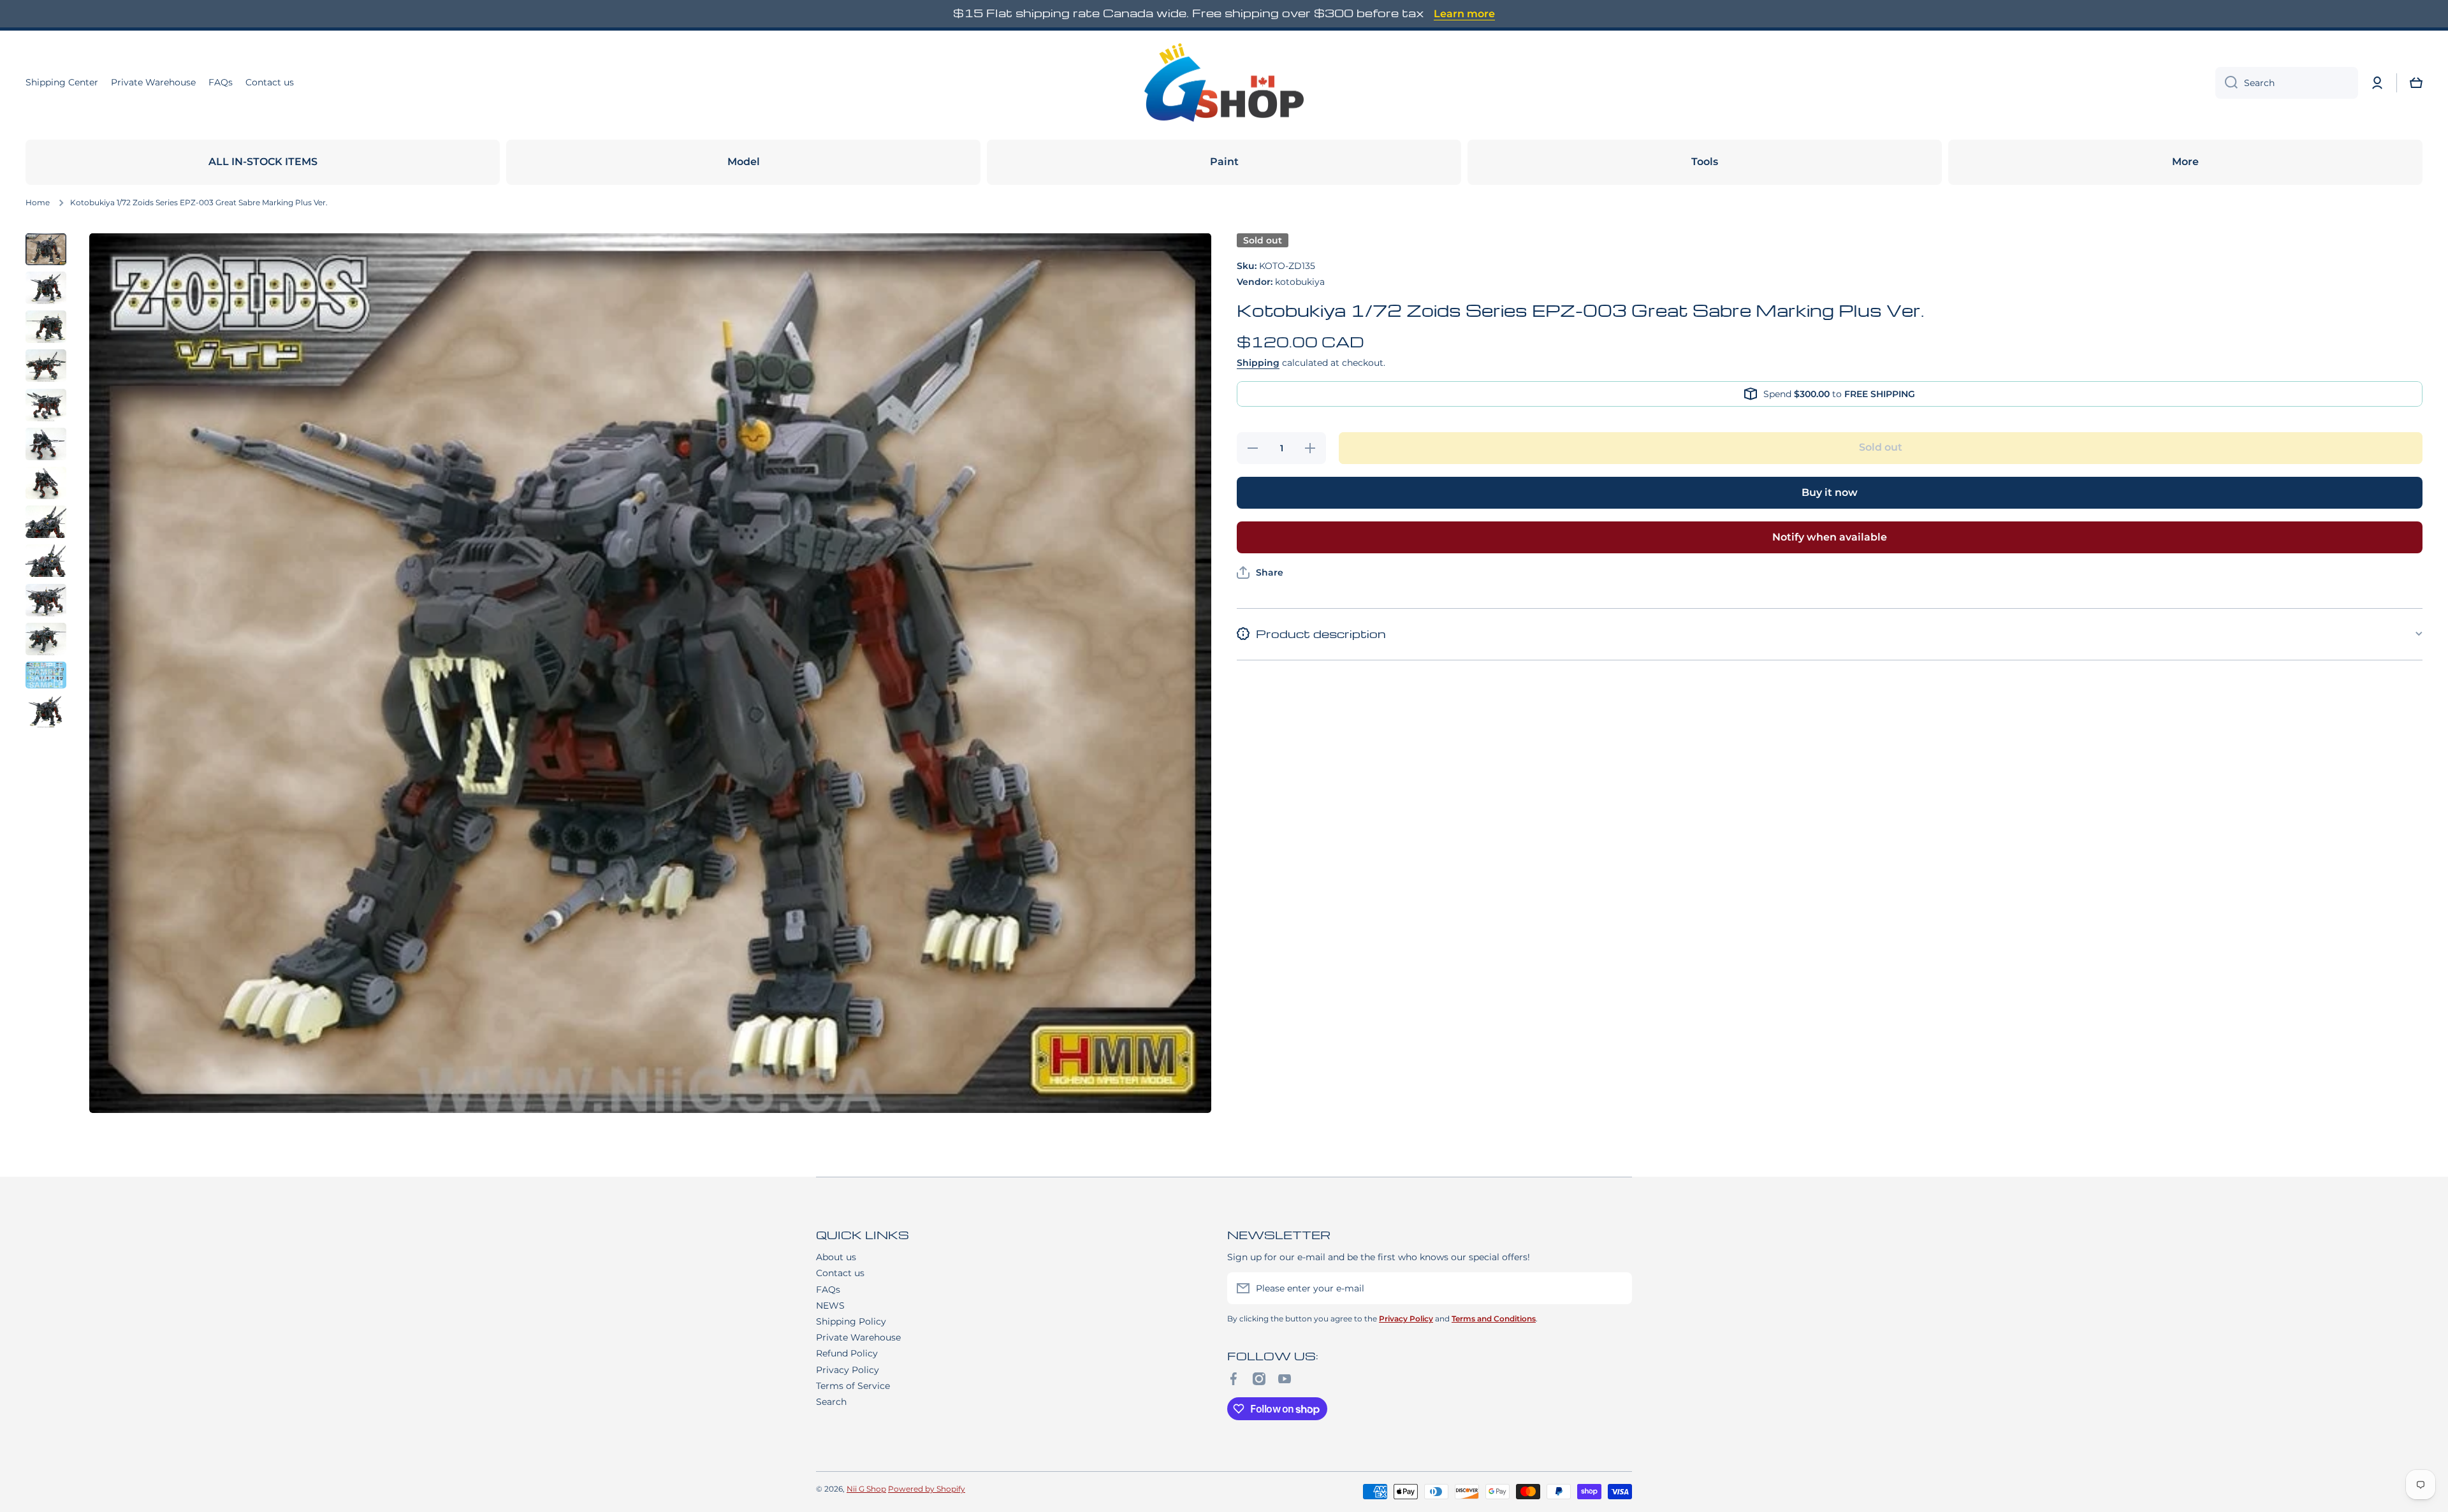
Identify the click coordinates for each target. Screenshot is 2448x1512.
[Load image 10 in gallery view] (46, 600)
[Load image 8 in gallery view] (46, 522)
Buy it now (1830, 492)
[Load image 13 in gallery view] (46, 711)
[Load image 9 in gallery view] (46, 561)
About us (836, 1257)
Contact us (840, 1273)
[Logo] (1224, 83)
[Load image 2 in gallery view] (46, 288)
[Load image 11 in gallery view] (46, 639)
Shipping (1258, 363)
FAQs (828, 1290)
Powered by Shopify (927, 1489)
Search (831, 1402)
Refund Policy (847, 1353)
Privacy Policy (848, 1370)
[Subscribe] (1616, 1288)
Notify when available (1830, 537)
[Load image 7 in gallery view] (46, 483)
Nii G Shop (866, 1489)
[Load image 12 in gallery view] (46, 675)
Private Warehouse (858, 1337)
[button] (2416, 83)
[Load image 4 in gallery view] (46, 366)
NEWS (830, 1305)
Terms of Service (853, 1386)
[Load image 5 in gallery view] (46, 404)
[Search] (2226, 83)
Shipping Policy (851, 1321)
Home (38, 202)
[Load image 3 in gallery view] (46, 327)
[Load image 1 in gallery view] (46, 249)
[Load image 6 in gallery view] (46, 444)
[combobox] (2287, 83)
